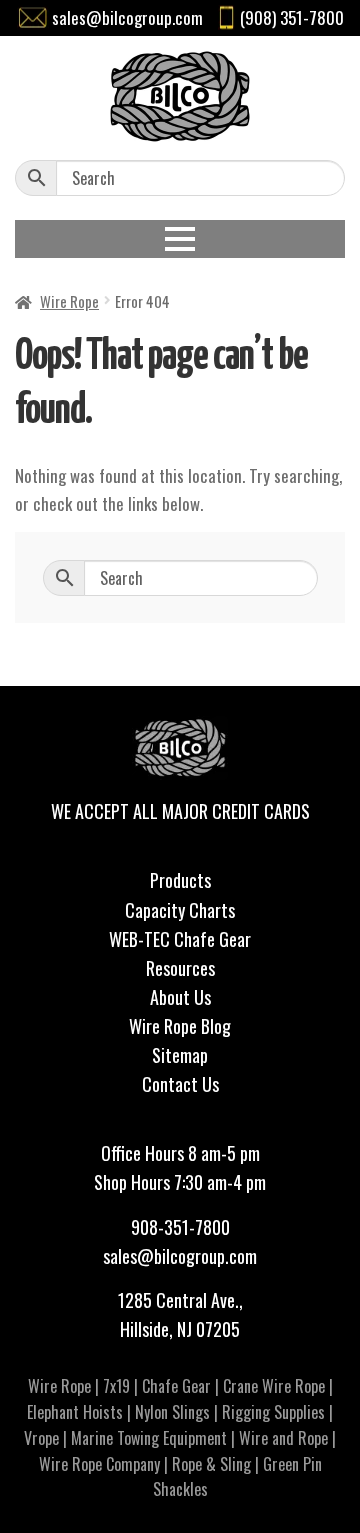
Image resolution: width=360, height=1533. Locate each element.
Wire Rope (69, 301)
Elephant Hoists (75, 1412)
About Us (180, 997)
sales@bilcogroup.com (127, 17)
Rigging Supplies (273, 1412)
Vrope (41, 1438)
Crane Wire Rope (274, 1386)
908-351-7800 (180, 1227)
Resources (180, 968)
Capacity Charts (180, 910)
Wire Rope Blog (180, 1026)
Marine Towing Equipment (149, 1438)
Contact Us (180, 1084)
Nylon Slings (172, 1412)
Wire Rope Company (99, 1464)
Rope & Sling (211, 1464)
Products (180, 880)
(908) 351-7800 (292, 17)
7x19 (116, 1386)
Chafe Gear (176, 1386)
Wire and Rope (283, 1438)
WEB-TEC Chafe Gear (180, 939)
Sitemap (180, 1055)
